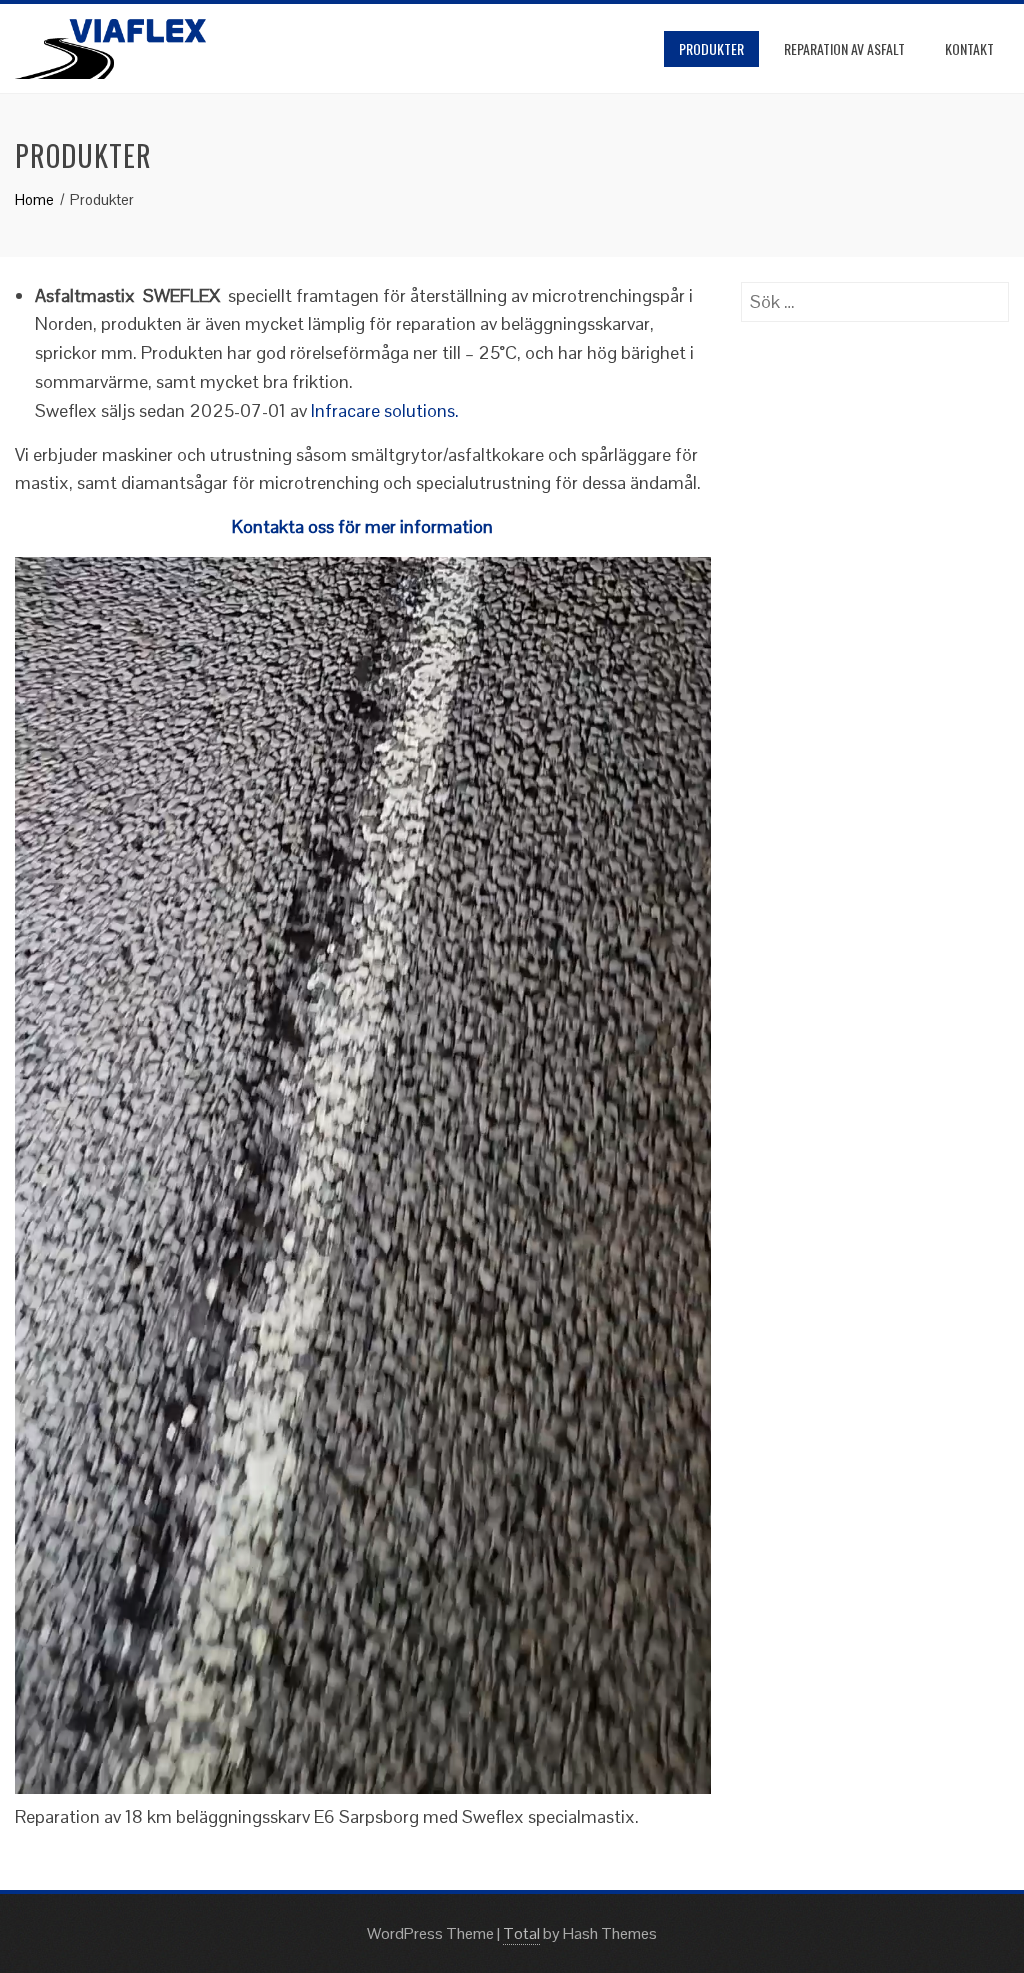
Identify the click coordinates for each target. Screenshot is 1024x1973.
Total (521, 1933)
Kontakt (969, 48)
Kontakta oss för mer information (362, 526)
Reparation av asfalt (844, 48)
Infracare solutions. (385, 410)
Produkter (711, 48)
